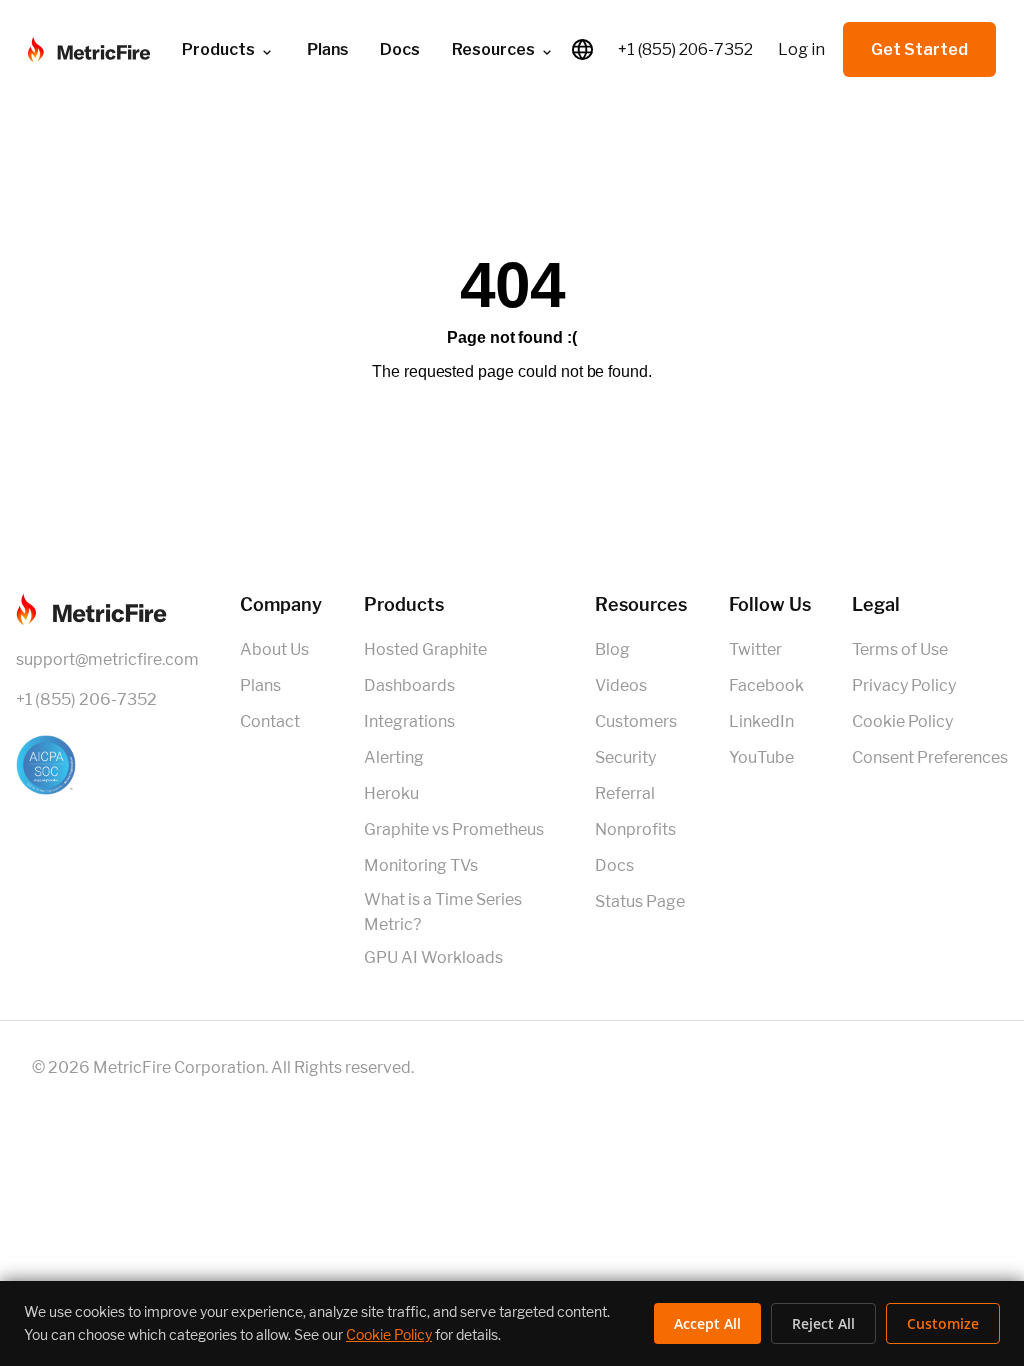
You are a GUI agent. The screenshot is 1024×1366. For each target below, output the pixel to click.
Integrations (409, 721)
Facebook (766, 685)
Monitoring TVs (421, 865)
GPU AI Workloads (433, 957)
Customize (943, 1323)
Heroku (391, 793)
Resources (493, 49)
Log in (801, 49)
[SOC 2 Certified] (107, 765)
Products (218, 49)
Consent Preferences (930, 757)
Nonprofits (635, 829)
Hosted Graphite (425, 649)
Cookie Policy (902, 721)
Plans (260, 685)
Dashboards (409, 685)
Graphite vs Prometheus (454, 829)
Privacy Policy (904, 685)
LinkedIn (761, 721)
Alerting (394, 757)
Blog (612, 649)
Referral (625, 793)
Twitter (755, 649)
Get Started (919, 49)
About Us (274, 649)
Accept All (707, 1323)
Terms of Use (900, 649)
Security (625, 757)
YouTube (761, 757)
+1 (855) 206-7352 (685, 49)
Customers (636, 721)
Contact (270, 721)
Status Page (640, 901)
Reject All (823, 1323)
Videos (621, 685)
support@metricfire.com (107, 659)
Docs (400, 49)
